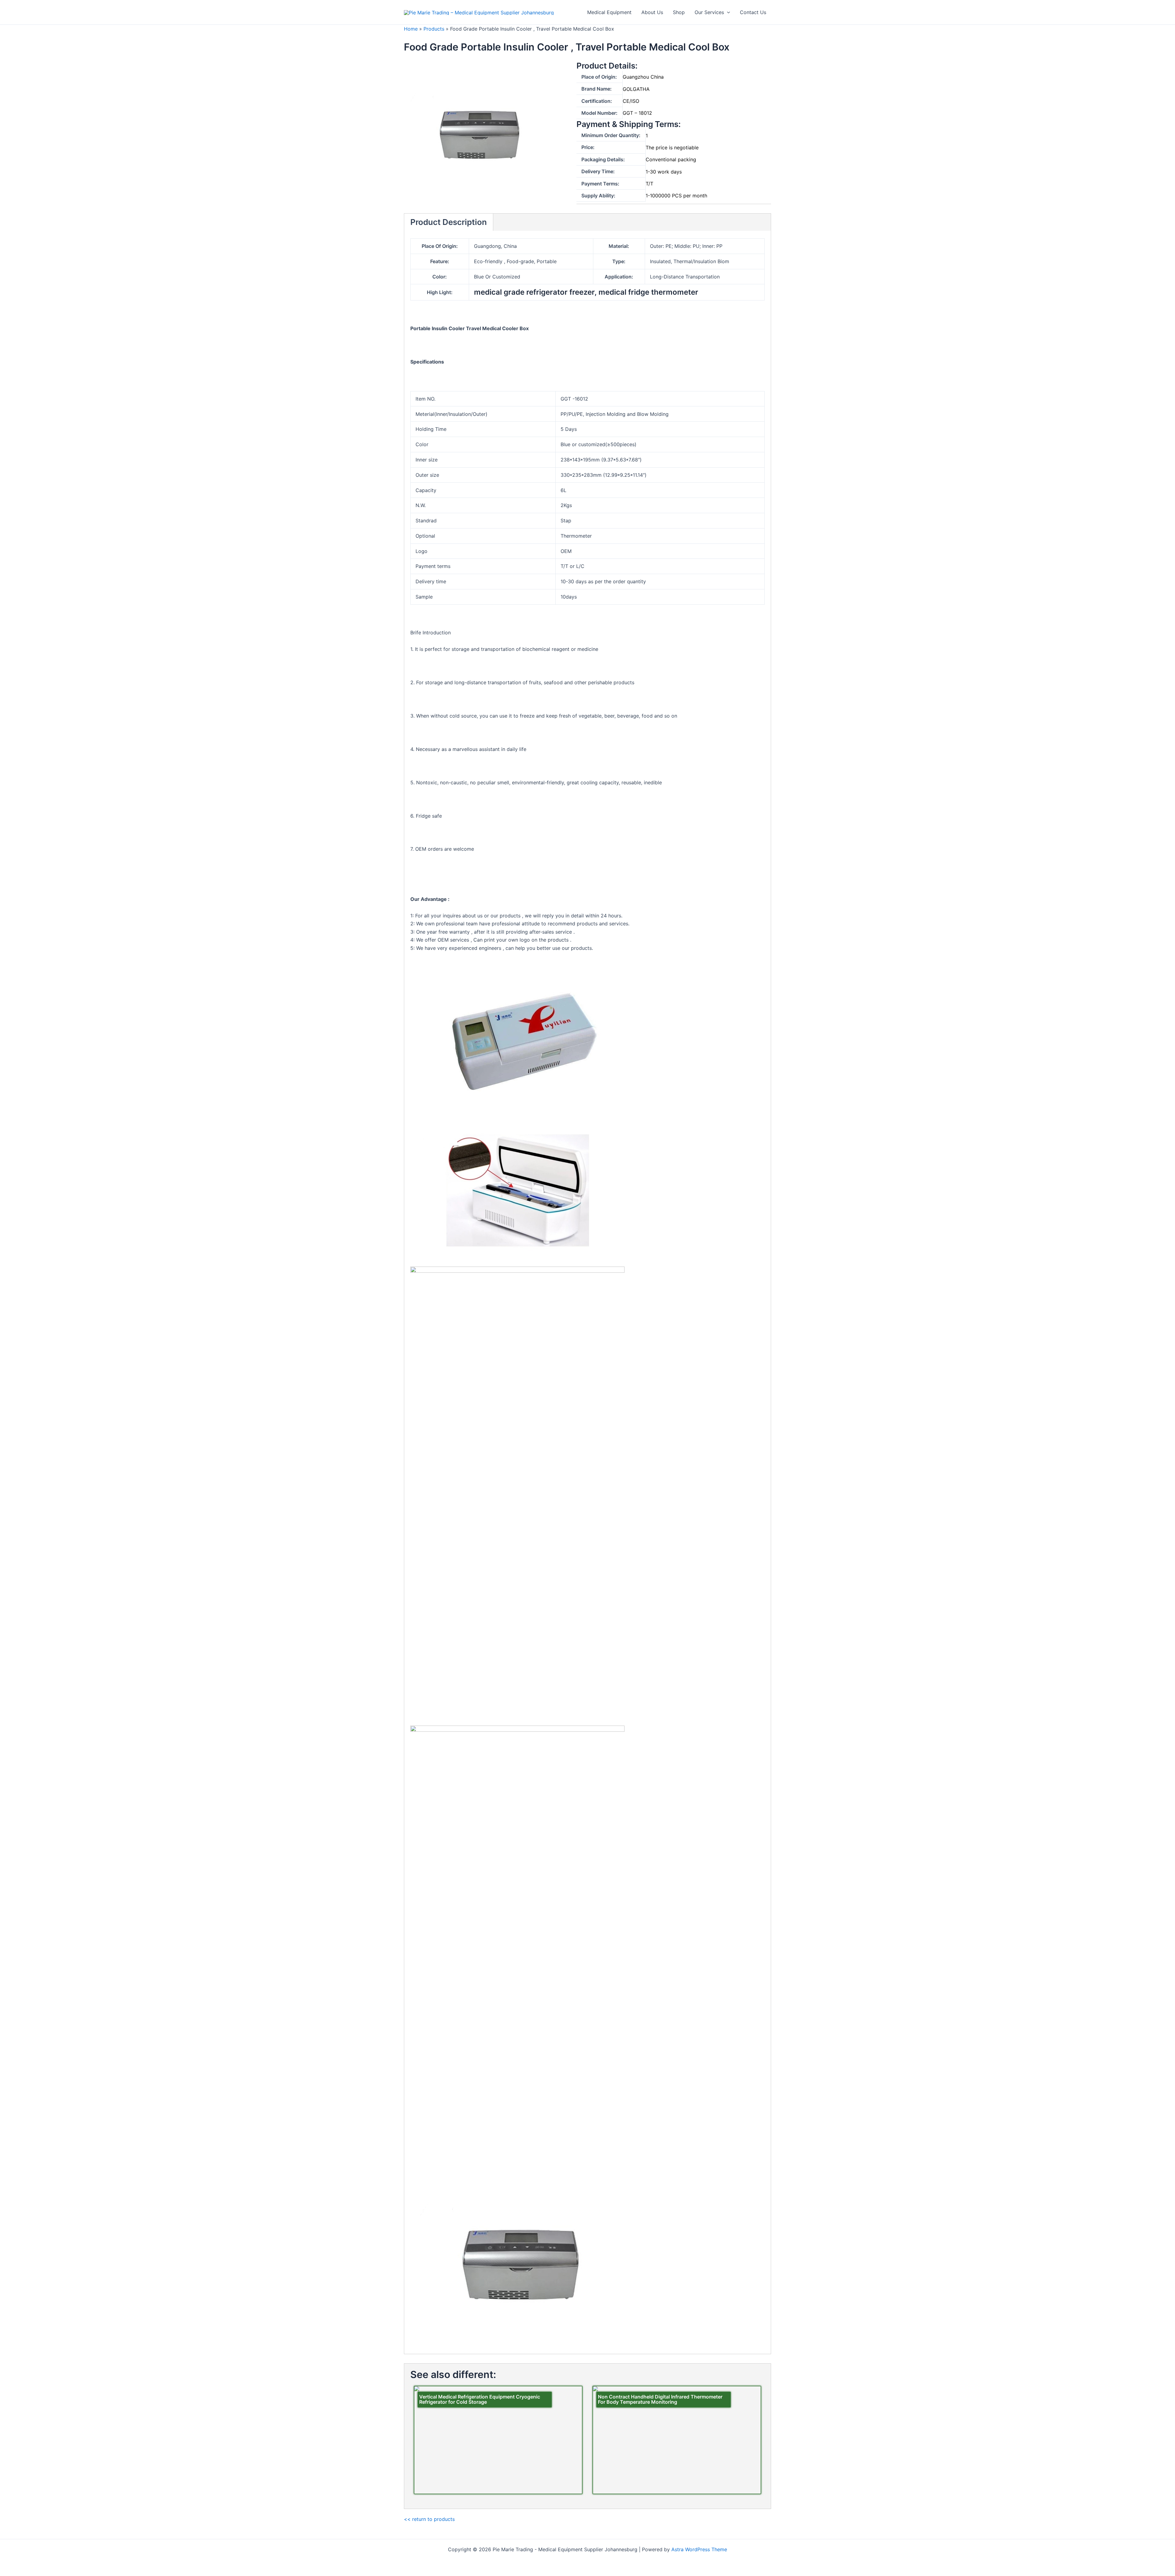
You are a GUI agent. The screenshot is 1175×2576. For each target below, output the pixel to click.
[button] (727, 12)
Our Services (709, 12)
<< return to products (429, 2519)
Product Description (449, 222)
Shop (679, 12)
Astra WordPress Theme (699, 2549)
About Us (652, 12)
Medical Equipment (609, 12)
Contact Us (753, 12)
